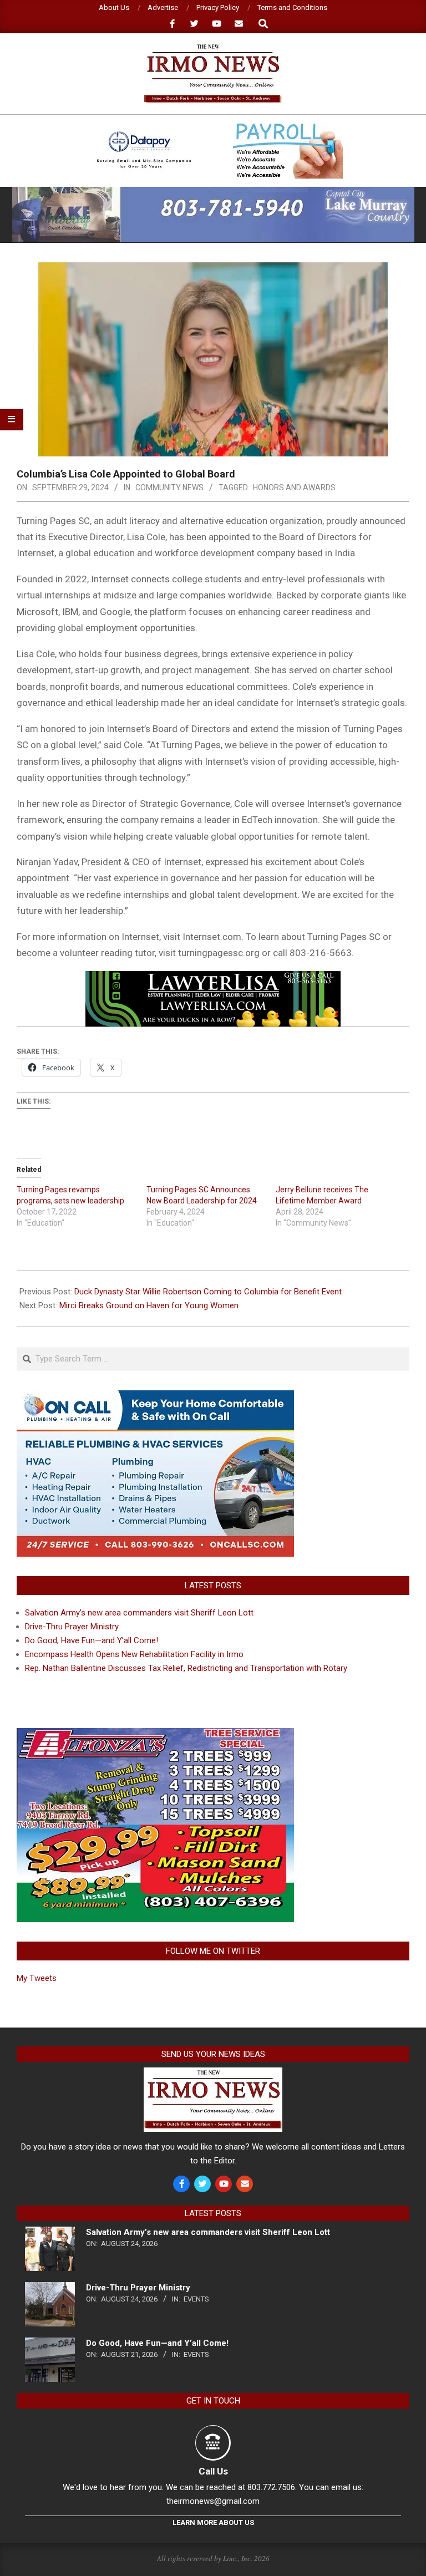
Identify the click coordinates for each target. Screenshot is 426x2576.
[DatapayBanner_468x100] (213, 128)
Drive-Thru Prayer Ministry (72, 1627)
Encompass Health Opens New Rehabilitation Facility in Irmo (134, 1654)
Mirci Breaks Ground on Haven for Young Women (149, 1305)
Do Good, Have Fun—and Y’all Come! (92, 1640)
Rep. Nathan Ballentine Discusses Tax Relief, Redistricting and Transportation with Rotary (186, 1668)
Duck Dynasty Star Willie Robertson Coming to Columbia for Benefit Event (208, 1292)
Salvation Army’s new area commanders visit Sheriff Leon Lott (139, 1613)
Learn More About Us (213, 2522)
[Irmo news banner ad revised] (213, 979)
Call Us (213, 2471)
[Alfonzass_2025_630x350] (155, 1735)
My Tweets (37, 1978)
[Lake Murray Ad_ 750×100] (213, 192)
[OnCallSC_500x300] (155, 1397)
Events (196, 2299)
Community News (169, 487)
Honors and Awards (294, 487)
